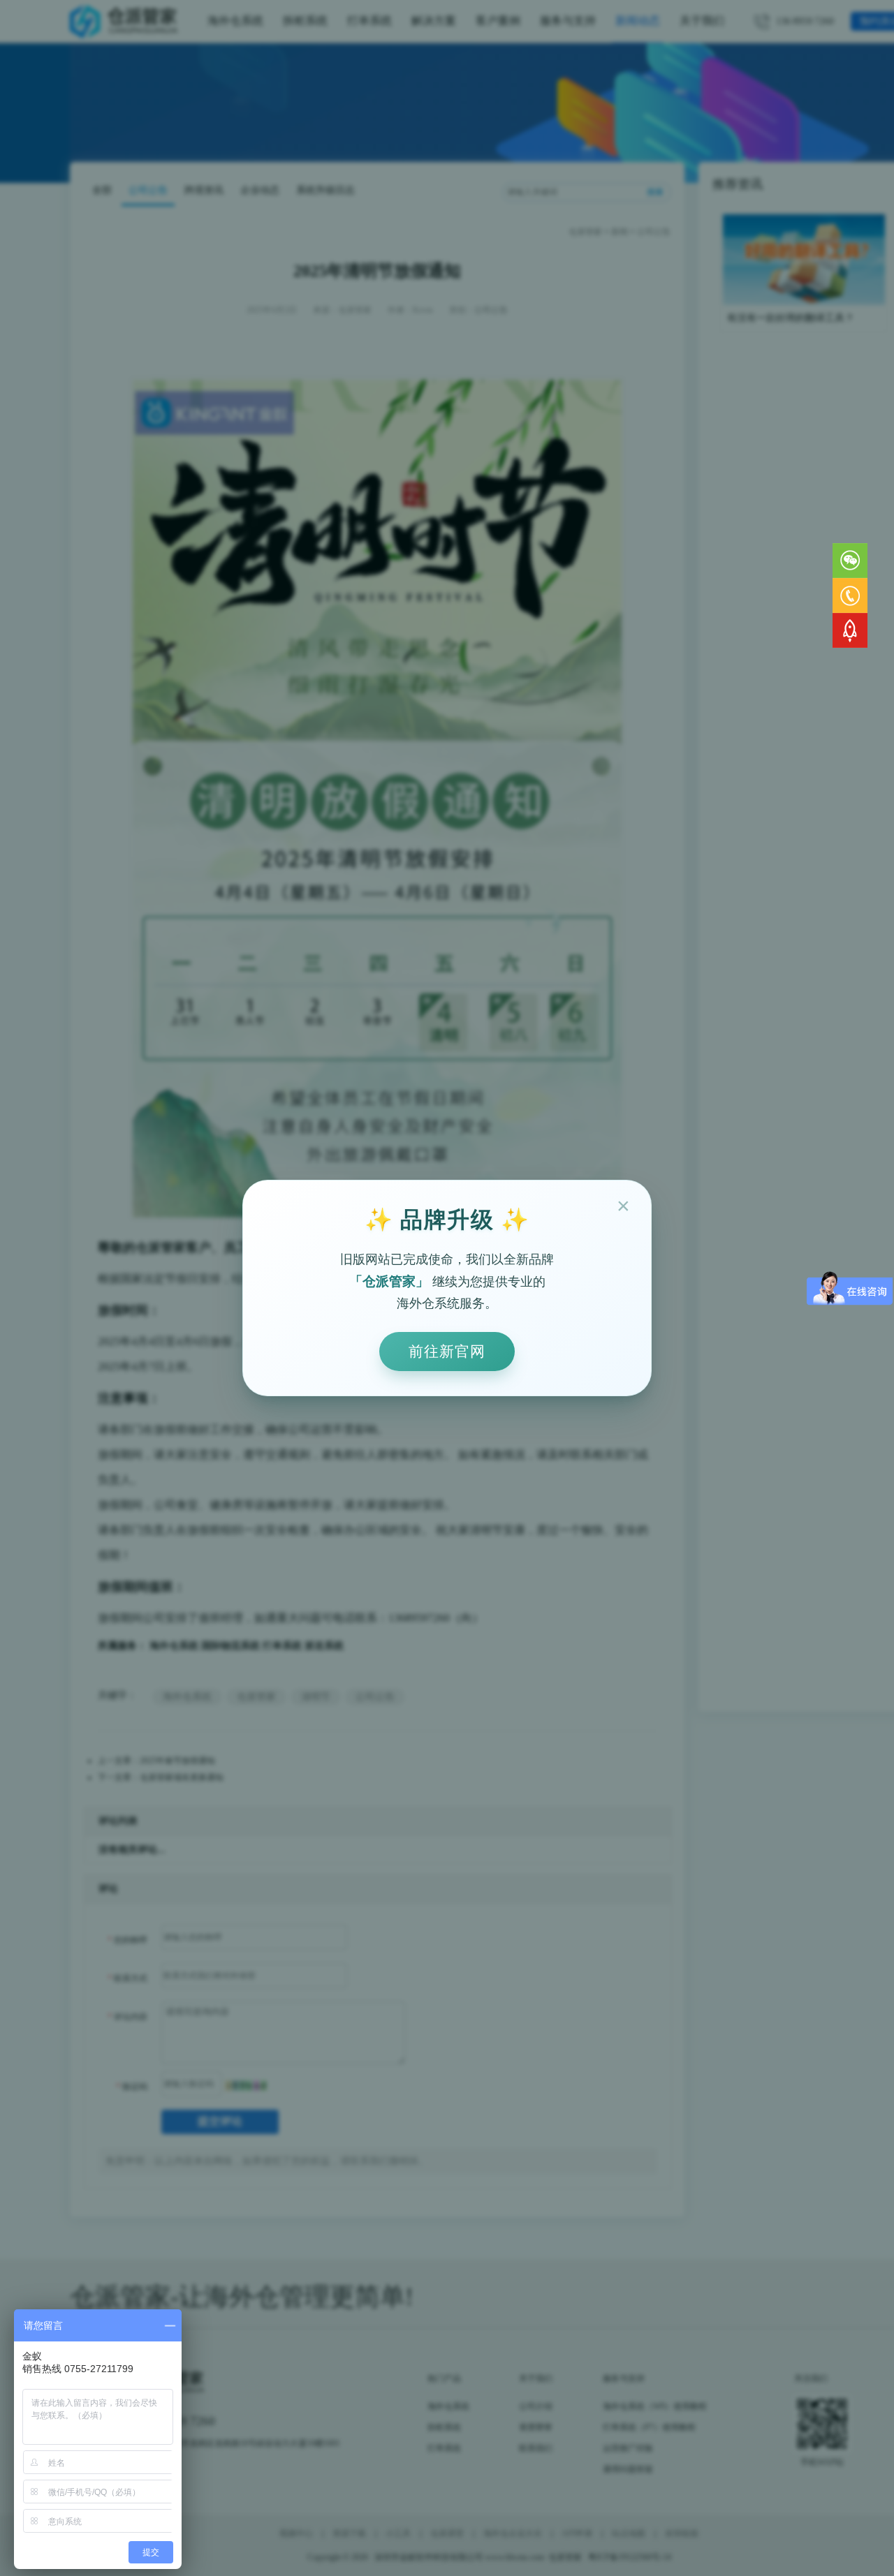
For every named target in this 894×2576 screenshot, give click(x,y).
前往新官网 (447, 1351)
